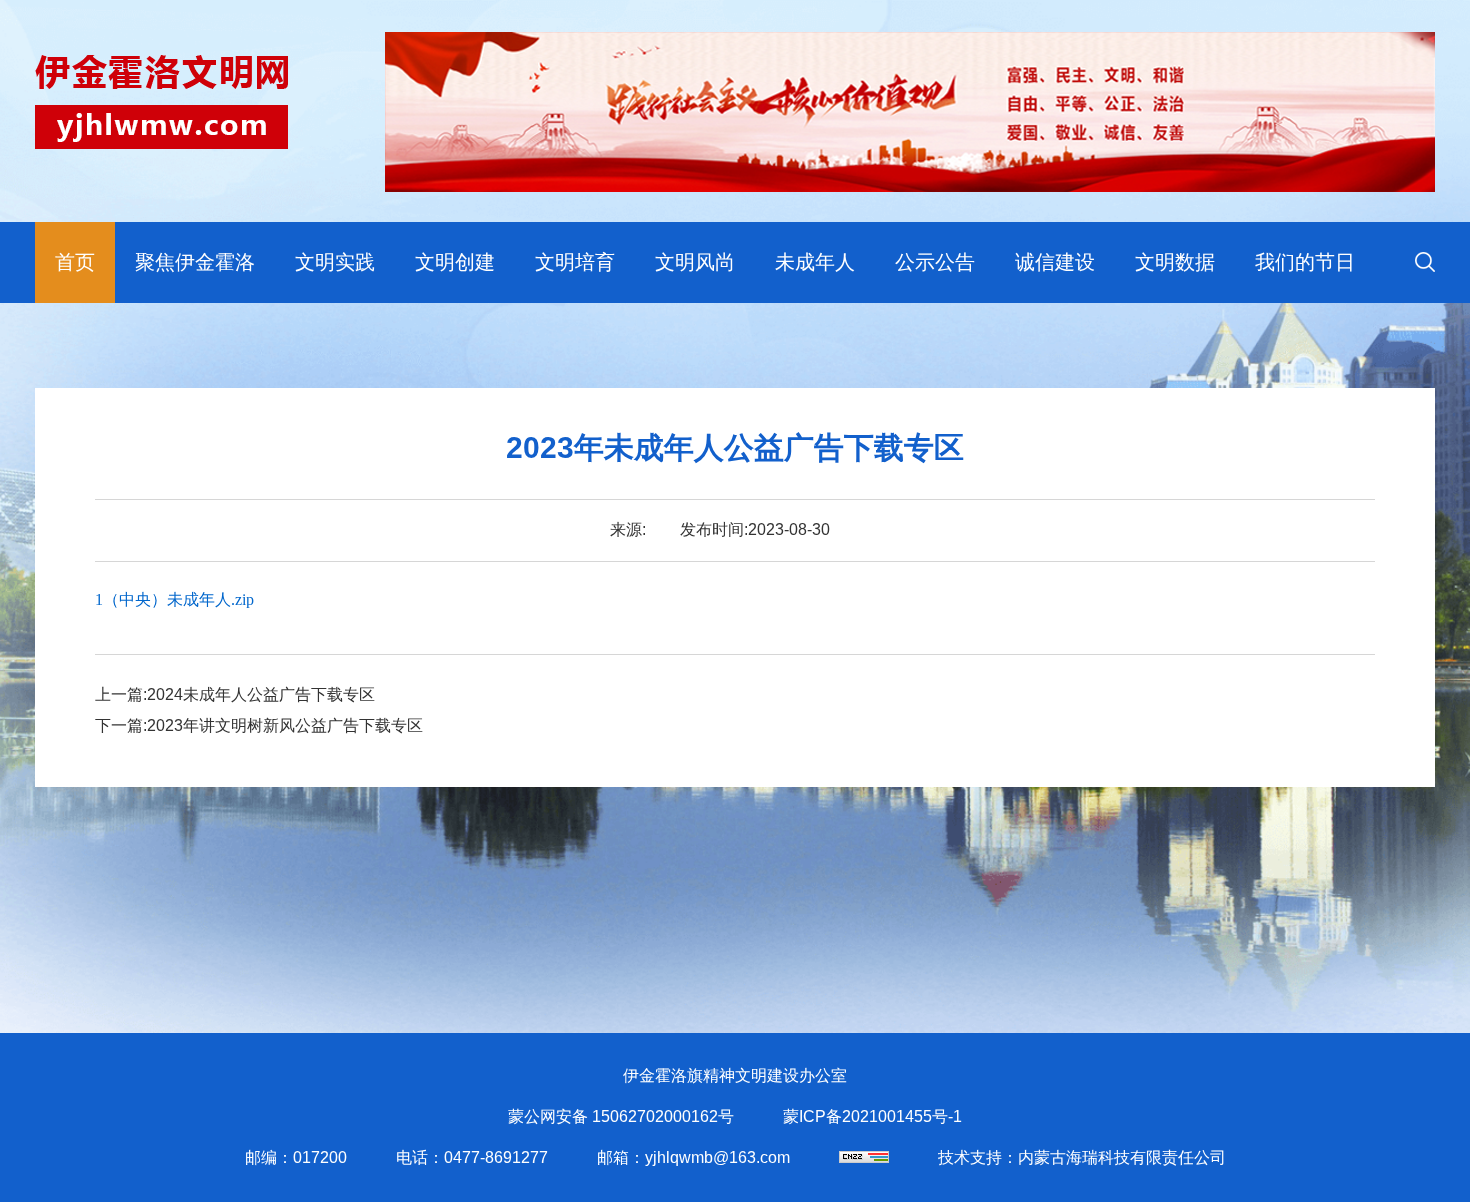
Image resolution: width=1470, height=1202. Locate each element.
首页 (75, 262)
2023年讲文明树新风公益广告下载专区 (285, 725)
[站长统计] (864, 1157)
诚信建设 (1055, 262)
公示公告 (935, 262)
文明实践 (335, 262)
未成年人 (815, 262)
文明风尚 (695, 262)
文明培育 (575, 262)
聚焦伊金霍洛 (195, 262)
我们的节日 (1305, 262)
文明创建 (455, 262)
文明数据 (1175, 262)
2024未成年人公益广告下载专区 (261, 694)
